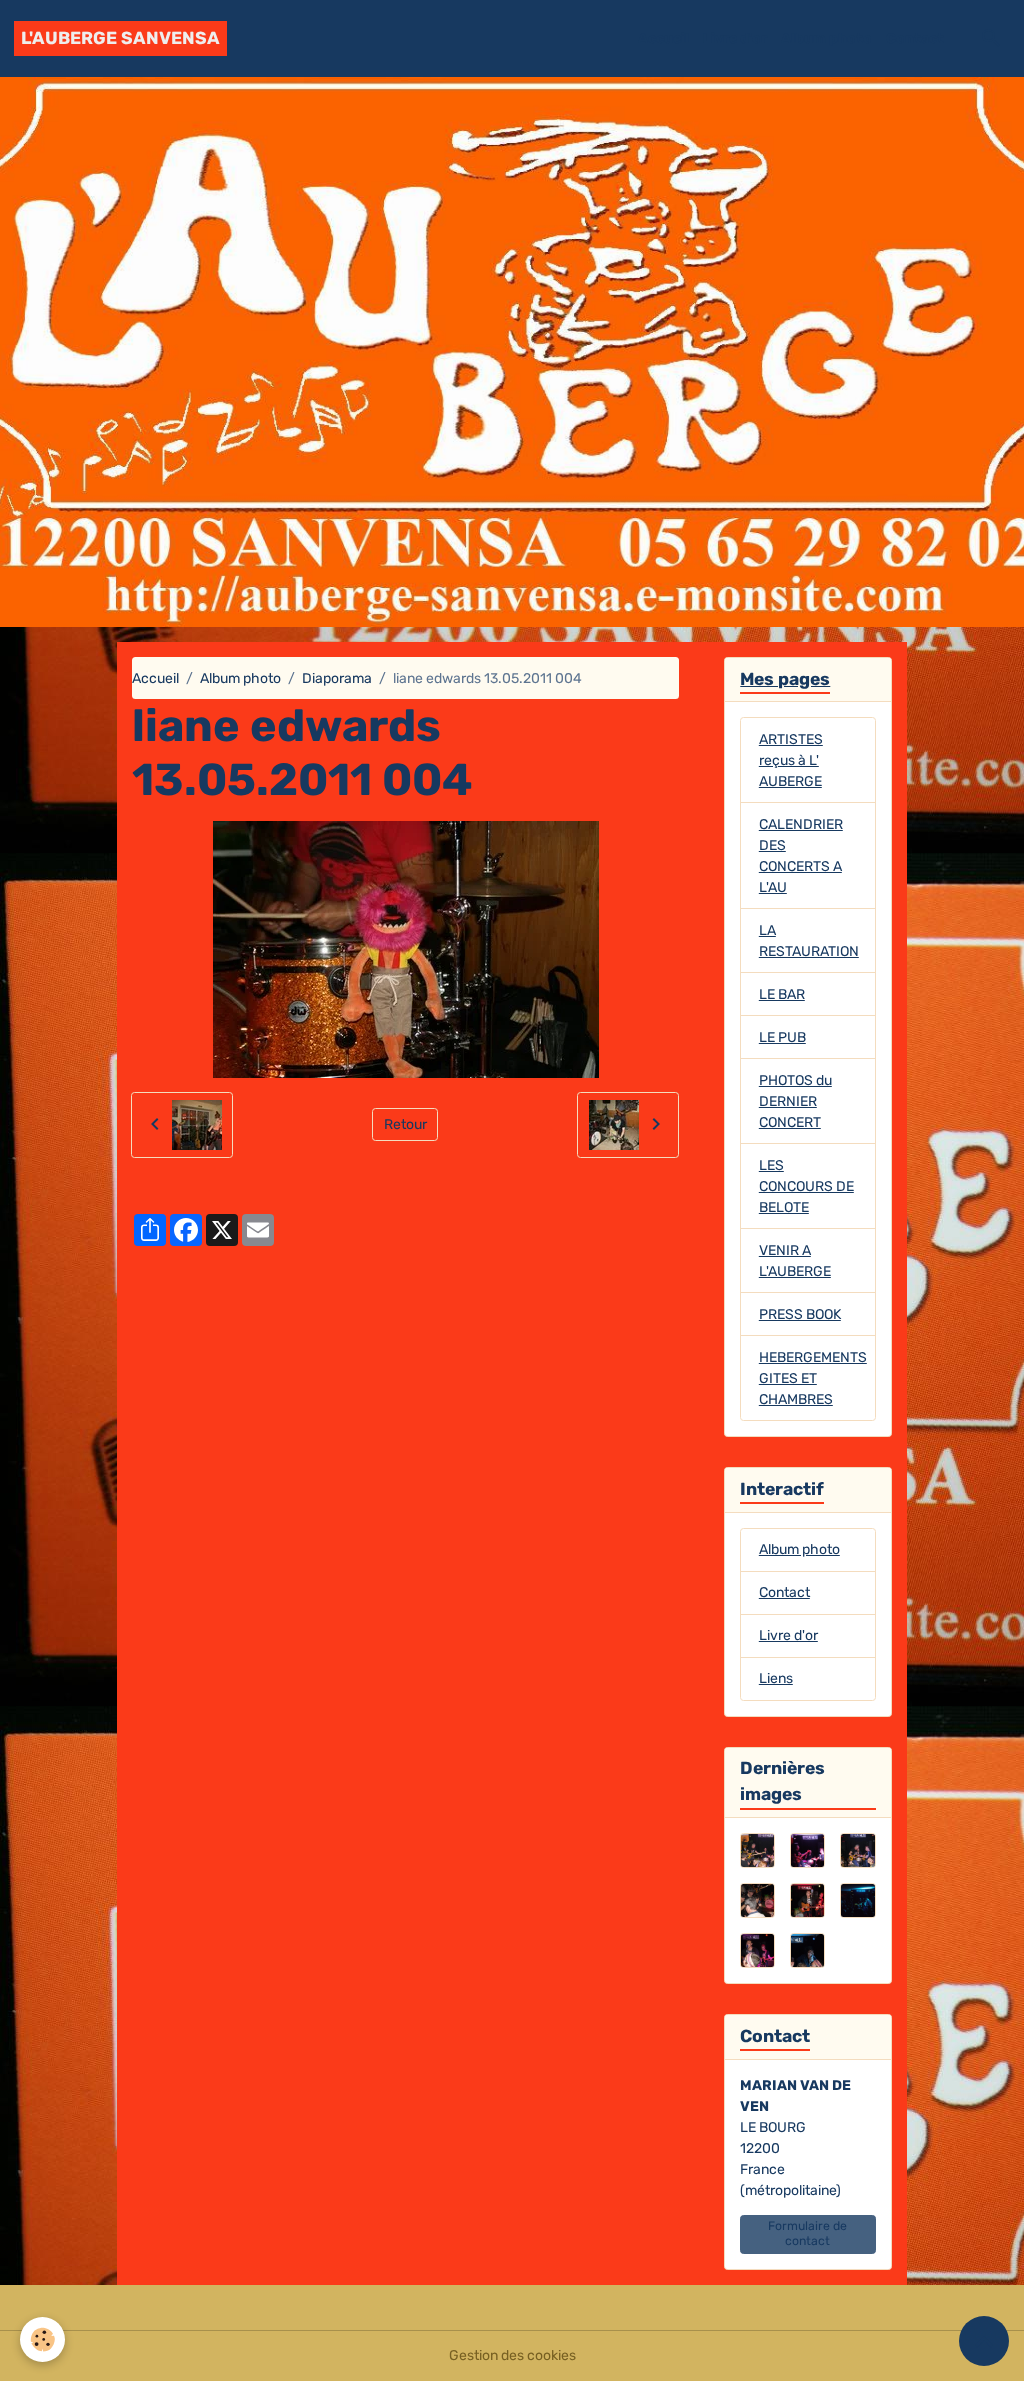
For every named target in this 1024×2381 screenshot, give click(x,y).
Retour (405, 1124)
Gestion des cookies (512, 2355)
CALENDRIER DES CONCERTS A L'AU (801, 856)
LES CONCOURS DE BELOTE (806, 1186)
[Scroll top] (984, 2341)
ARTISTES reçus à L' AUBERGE (791, 760)
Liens (776, 1678)
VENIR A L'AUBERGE (795, 1261)
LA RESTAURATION (809, 941)
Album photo (826, 38)
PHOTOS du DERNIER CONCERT (795, 1101)
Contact (915, 38)
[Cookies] (42, 2339)
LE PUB (782, 1037)
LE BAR (782, 994)
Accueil (663, 38)
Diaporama (337, 678)
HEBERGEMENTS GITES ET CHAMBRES (813, 1378)
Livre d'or (735, 38)
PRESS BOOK (800, 1314)
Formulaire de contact (807, 2233)
